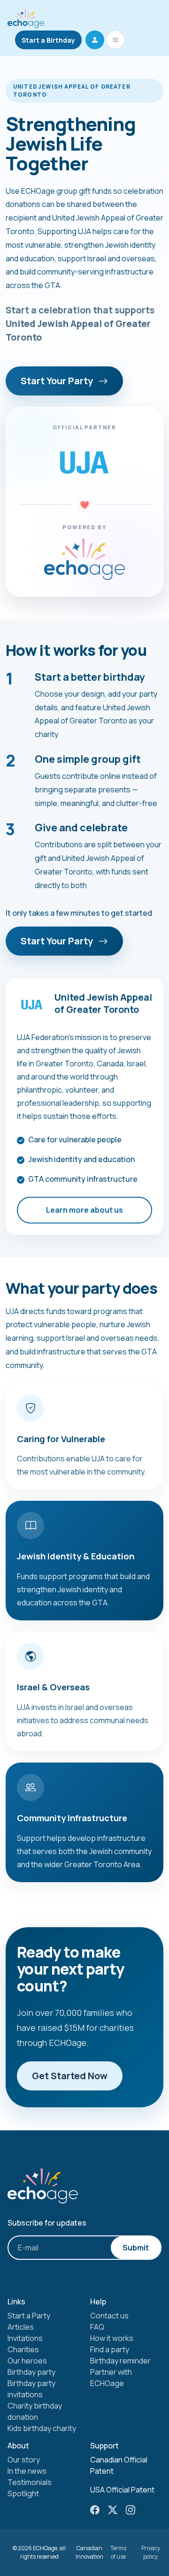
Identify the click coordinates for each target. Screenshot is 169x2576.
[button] (95, 40)
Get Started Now (70, 2076)
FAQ (97, 2327)
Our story (24, 2460)
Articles (21, 2327)
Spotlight (23, 2493)
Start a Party (29, 2316)
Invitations (25, 2338)
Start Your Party (58, 381)
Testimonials (30, 2482)
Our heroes (27, 2361)
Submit (136, 2248)
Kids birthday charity (42, 2428)
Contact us (109, 2316)
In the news (27, 2471)
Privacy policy (151, 2552)
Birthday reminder (120, 2361)
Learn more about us (84, 1210)
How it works (112, 2338)
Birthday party (31, 2372)
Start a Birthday (48, 40)
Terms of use (118, 2552)
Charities (23, 2349)
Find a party (110, 2349)
